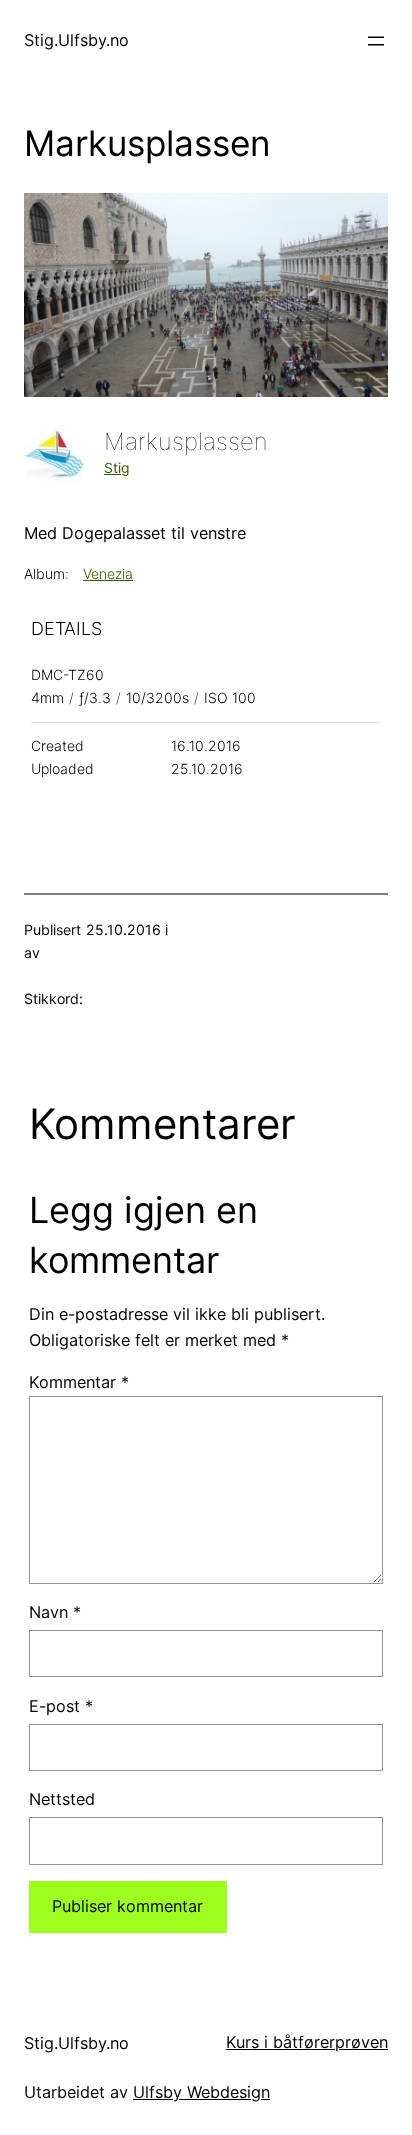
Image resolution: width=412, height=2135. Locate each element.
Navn (55, 1612)
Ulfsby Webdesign (201, 2092)
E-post (61, 1706)
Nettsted (62, 1799)
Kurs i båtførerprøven (307, 2042)
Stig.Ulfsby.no (76, 40)
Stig (117, 467)
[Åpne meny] (376, 41)
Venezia (108, 573)
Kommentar (79, 1382)
